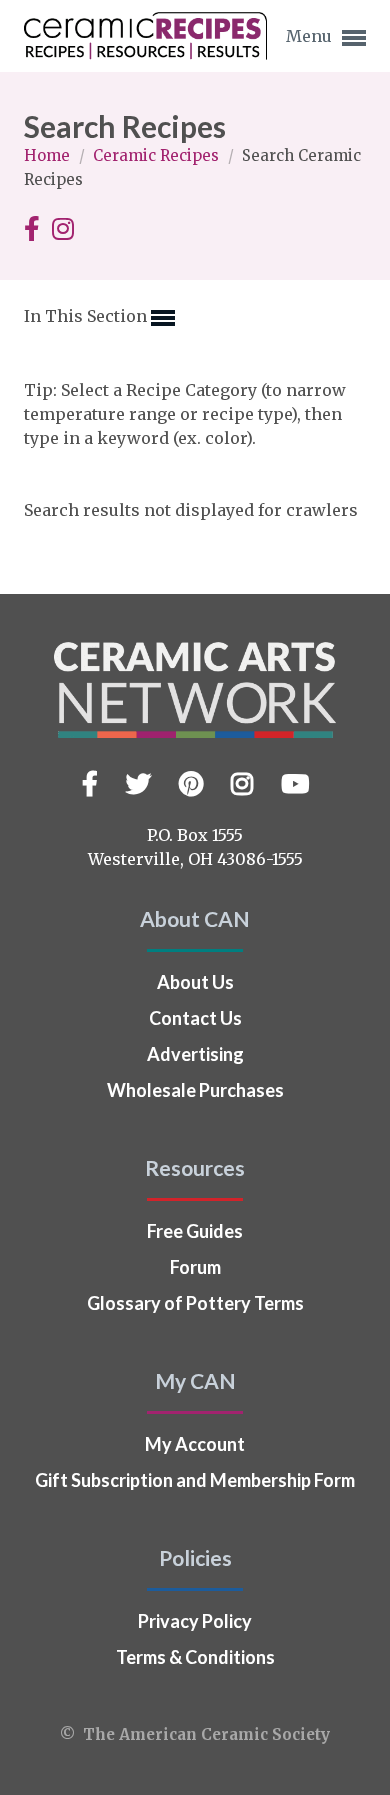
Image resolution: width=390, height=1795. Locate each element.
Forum (195, 1267)
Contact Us (195, 1018)
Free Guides (195, 1231)
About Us (195, 982)
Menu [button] (311, 36)
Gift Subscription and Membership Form (195, 1480)
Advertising (195, 1054)
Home (49, 155)
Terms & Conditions (195, 1657)
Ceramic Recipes (158, 155)
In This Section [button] (87, 316)
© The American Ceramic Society (195, 1734)
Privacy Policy (195, 1621)
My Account (195, 1444)
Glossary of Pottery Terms (195, 1303)
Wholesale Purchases (195, 1090)
